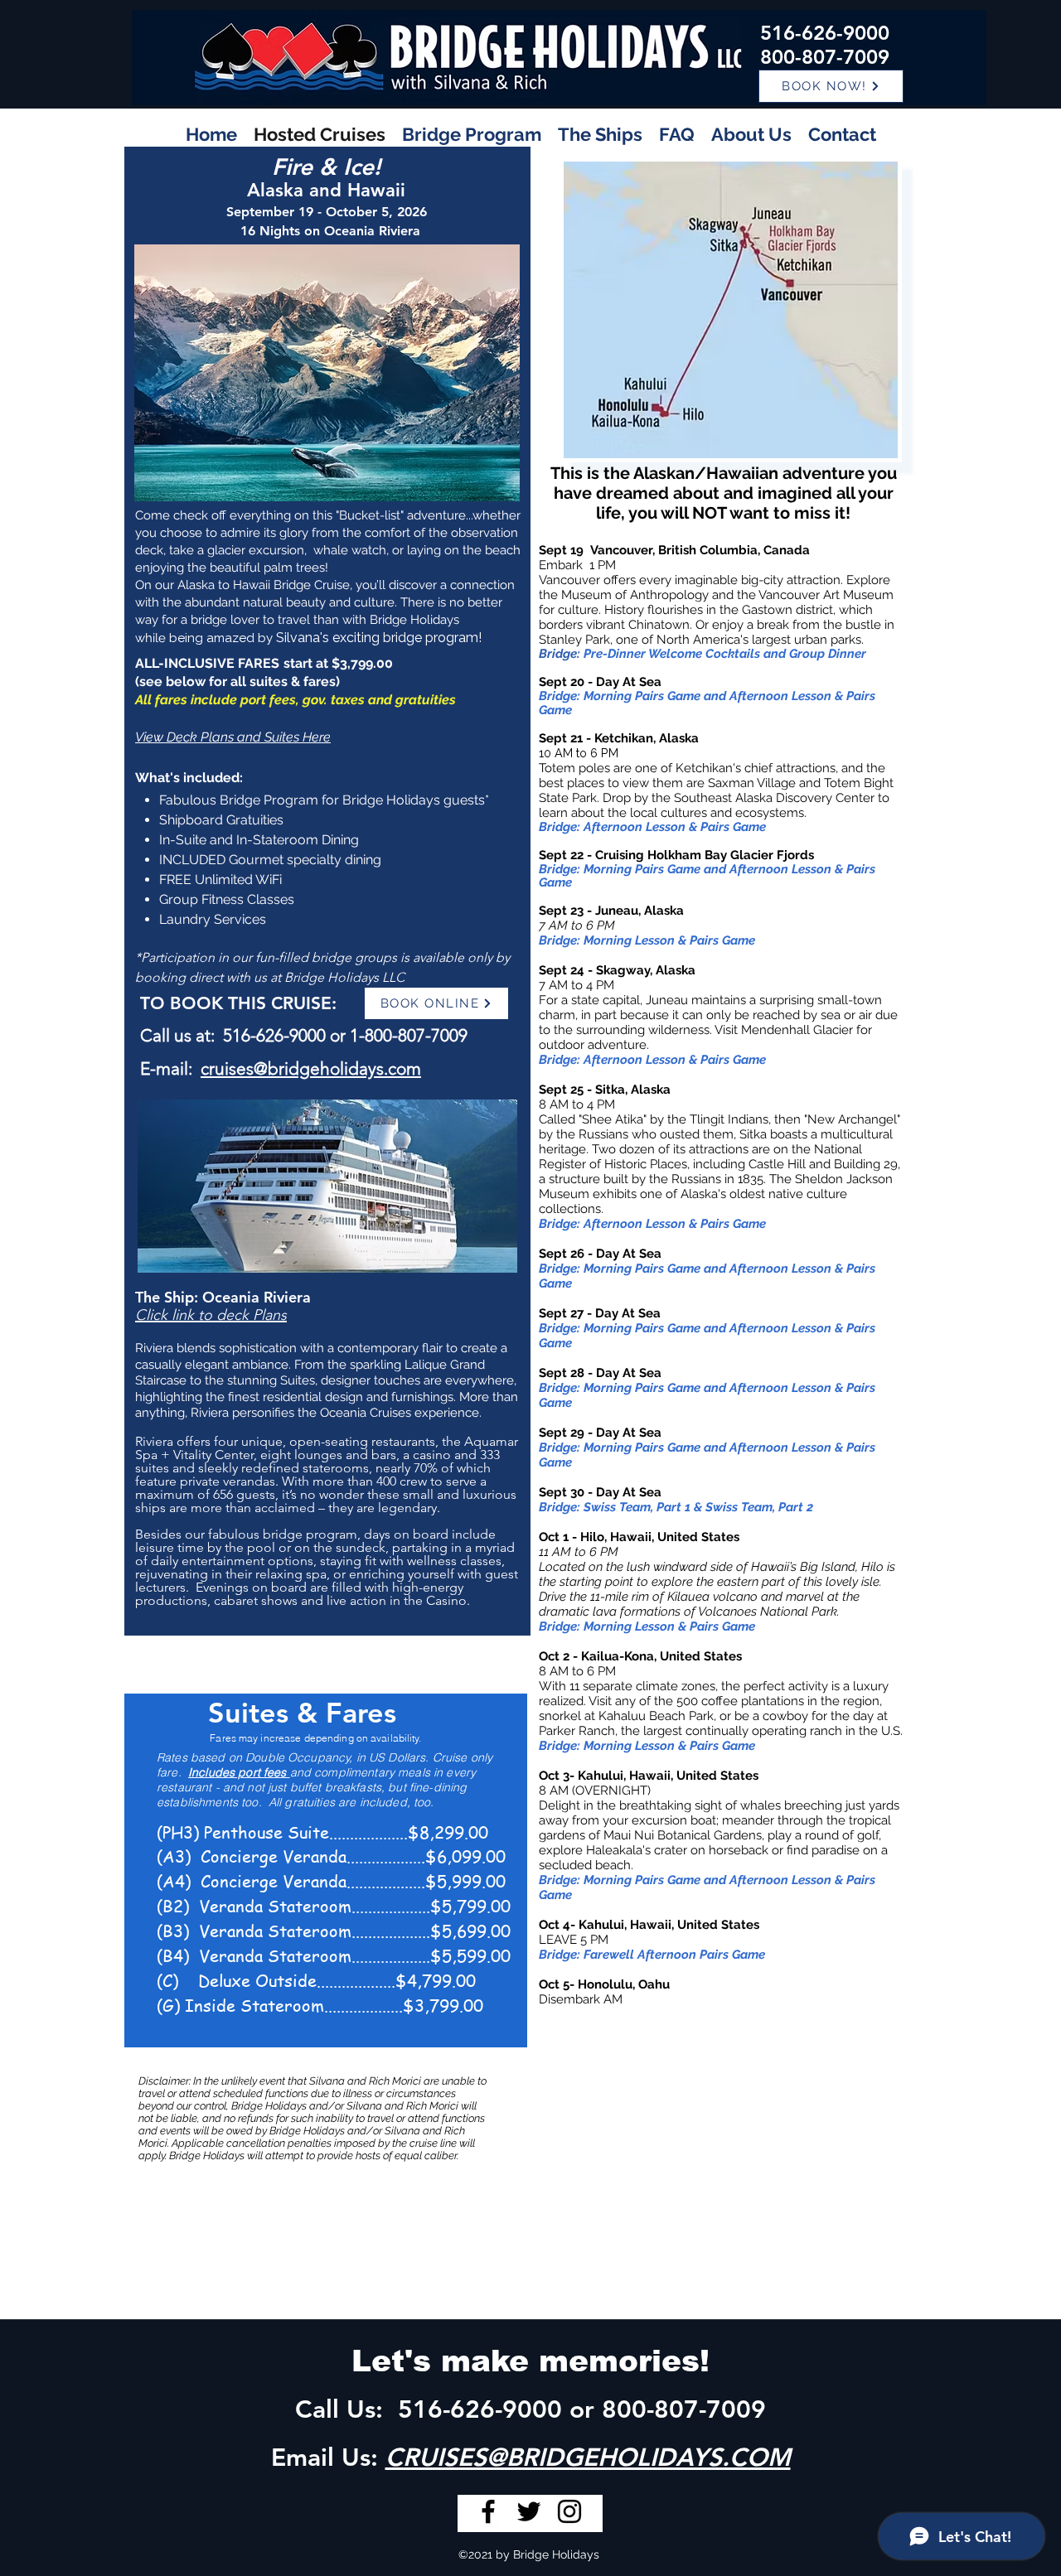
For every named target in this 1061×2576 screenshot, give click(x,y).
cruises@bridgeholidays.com (311, 1068)
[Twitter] (529, 2511)
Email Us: (328, 2458)
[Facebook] (488, 2511)
